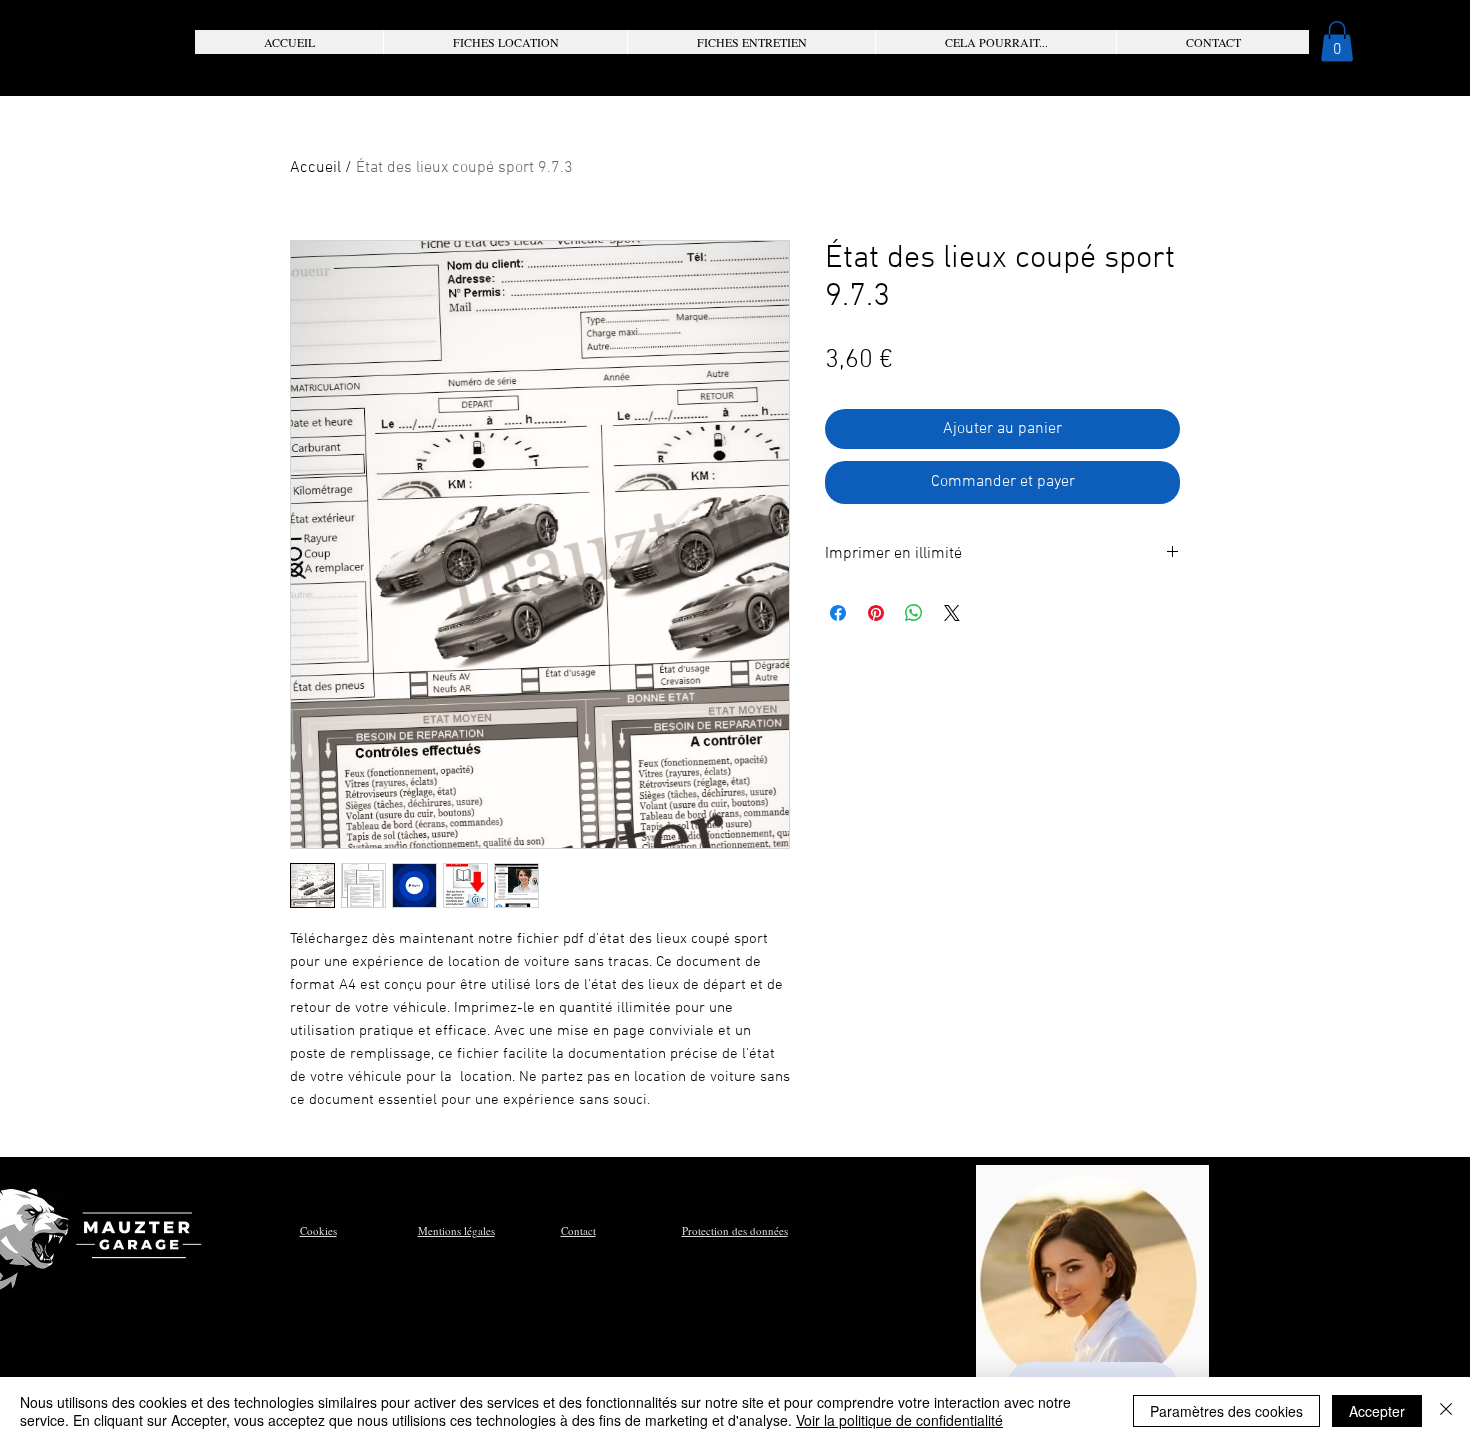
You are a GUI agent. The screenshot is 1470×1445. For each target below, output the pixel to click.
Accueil (315, 168)
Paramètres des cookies (1226, 1411)
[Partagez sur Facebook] (838, 613)
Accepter (1377, 1411)
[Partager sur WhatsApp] (914, 613)
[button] (505, 42)
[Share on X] (952, 613)
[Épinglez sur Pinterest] (876, 613)
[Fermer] (1446, 1411)
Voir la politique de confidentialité (899, 1420)
